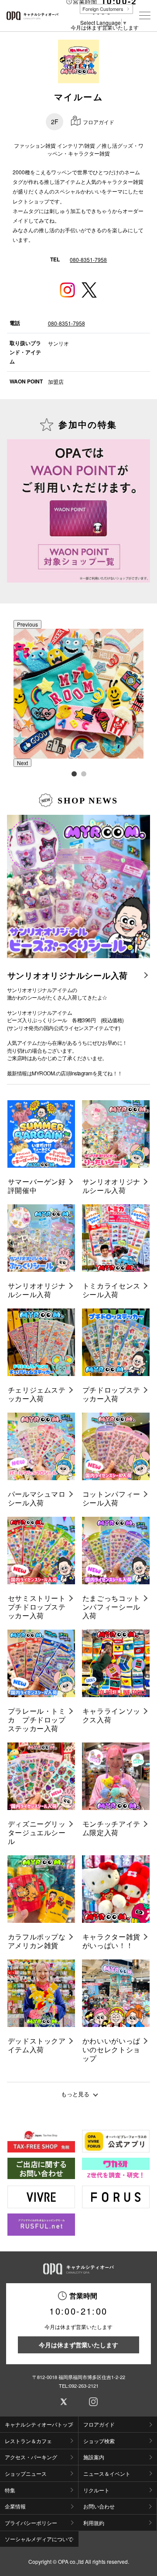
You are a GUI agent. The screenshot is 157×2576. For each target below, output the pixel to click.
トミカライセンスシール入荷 (111, 1290)
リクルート (96, 2490)
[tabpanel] (78, 694)
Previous (27, 624)
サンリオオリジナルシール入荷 (68, 976)
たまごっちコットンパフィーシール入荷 (111, 1607)
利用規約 (94, 2523)
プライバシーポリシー (31, 2523)
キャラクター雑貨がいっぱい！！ (111, 1941)
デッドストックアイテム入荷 (37, 2045)
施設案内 (94, 2457)
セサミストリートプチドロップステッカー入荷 (37, 1607)
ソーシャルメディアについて (39, 2539)
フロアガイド (99, 2424)
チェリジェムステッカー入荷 (37, 1394)
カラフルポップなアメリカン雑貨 (37, 1941)
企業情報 (15, 2506)
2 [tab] (83, 773)
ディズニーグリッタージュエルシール (37, 1833)
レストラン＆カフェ (28, 2441)
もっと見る (75, 2094)
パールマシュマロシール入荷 (37, 1498)
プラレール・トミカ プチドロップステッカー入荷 (37, 1720)
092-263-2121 (84, 2386)
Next (22, 763)
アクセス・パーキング (31, 2457)
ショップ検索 (99, 2441)
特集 (10, 2490)
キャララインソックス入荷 (111, 1715)
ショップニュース (26, 2473)
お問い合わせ (99, 2506)
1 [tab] (74, 773)
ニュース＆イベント (107, 2473)
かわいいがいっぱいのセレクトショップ (111, 2050)
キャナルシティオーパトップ (39, 2424)
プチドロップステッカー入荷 (111, 1394)
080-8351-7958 (88, 259)
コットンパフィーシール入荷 (111, 1498)
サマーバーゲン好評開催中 (37, 1186)
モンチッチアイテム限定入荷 (111, 1828)
